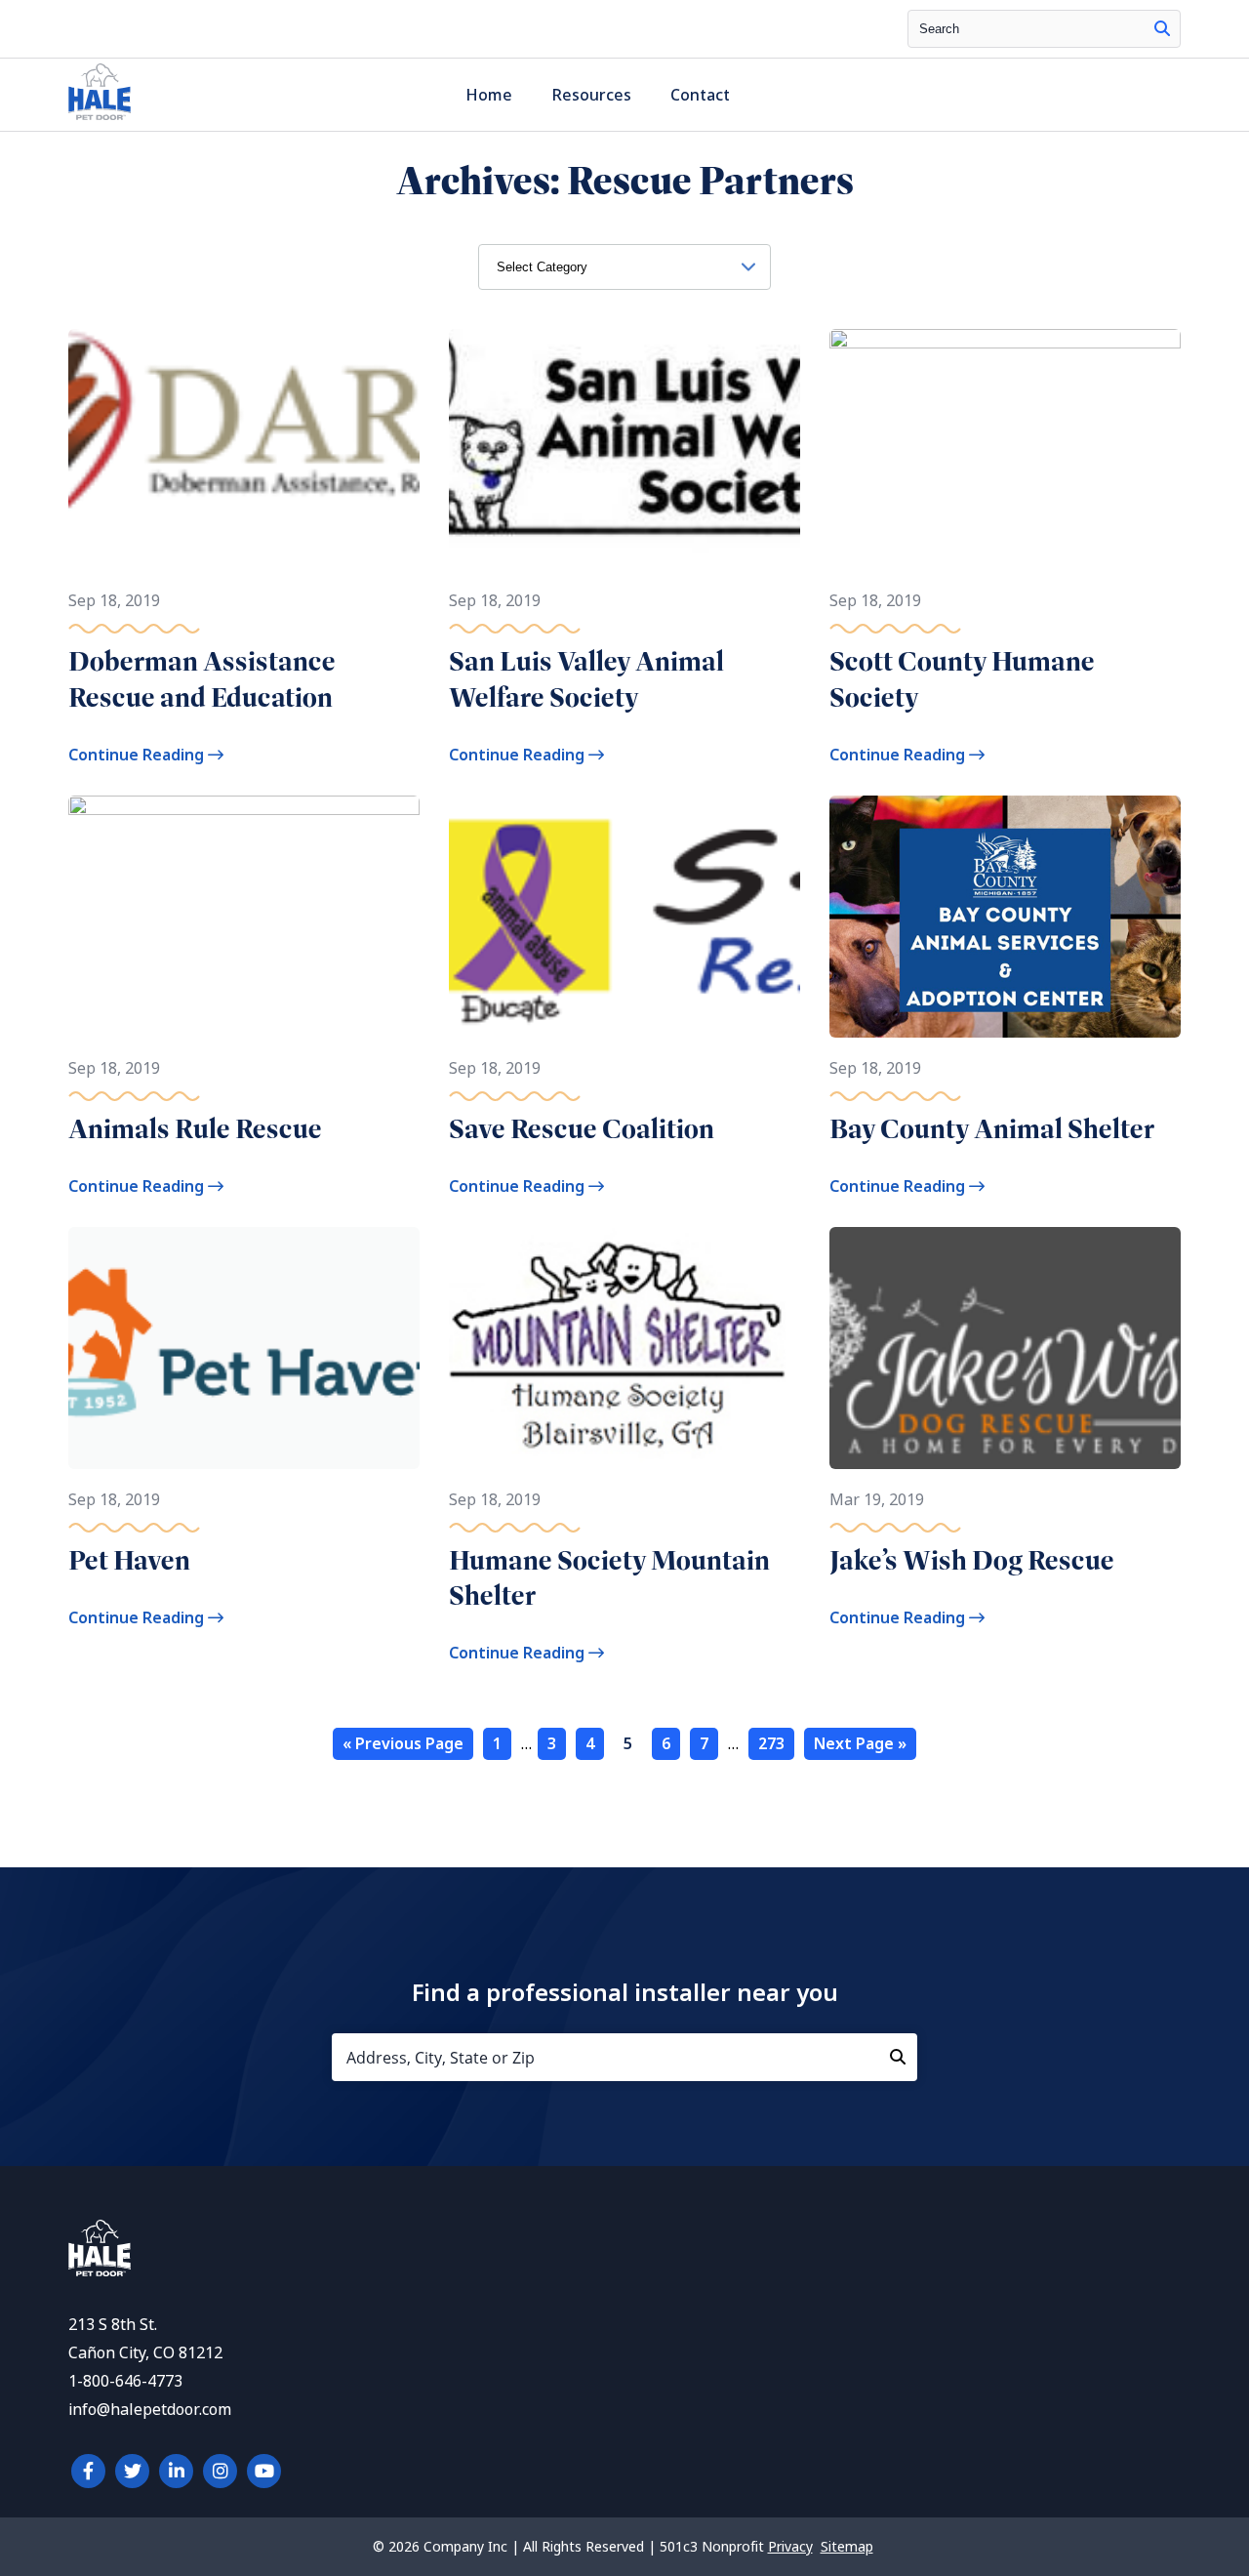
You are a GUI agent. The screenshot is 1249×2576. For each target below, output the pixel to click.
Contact (700, 95)
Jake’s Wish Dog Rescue (972, 1560)
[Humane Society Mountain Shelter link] (624, 1348)
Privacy (790, 2547)
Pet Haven (129, 1560)
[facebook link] (88, 2471)
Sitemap (847, 2547)
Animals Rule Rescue (195, 1129)
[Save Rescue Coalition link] (624, 916)
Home (489, 95)
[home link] (100, 2271)
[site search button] (1162, 29)
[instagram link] (220, 2471)
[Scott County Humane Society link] (1005, 450)
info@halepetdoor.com (150, 2410)
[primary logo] (100, 120)
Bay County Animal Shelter (992, 1129)
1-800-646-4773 (125, 2381)
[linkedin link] (176, 2471)
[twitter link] (132, 2471)
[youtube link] (264, 2471)
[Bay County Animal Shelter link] (1005, 916)
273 (771, 1744)
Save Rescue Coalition (582, 1129)
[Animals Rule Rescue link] (244, 916)
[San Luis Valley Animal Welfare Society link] (624, 450)
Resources (591, 95)
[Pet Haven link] (244, 1348)
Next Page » (860, 1744)
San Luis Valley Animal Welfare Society (586, 679)
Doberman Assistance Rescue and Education (202, 679)
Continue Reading (138, 755)
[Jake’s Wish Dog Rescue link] (1005, 1348)
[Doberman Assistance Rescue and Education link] (244, 450)
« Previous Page (403, 1744)
